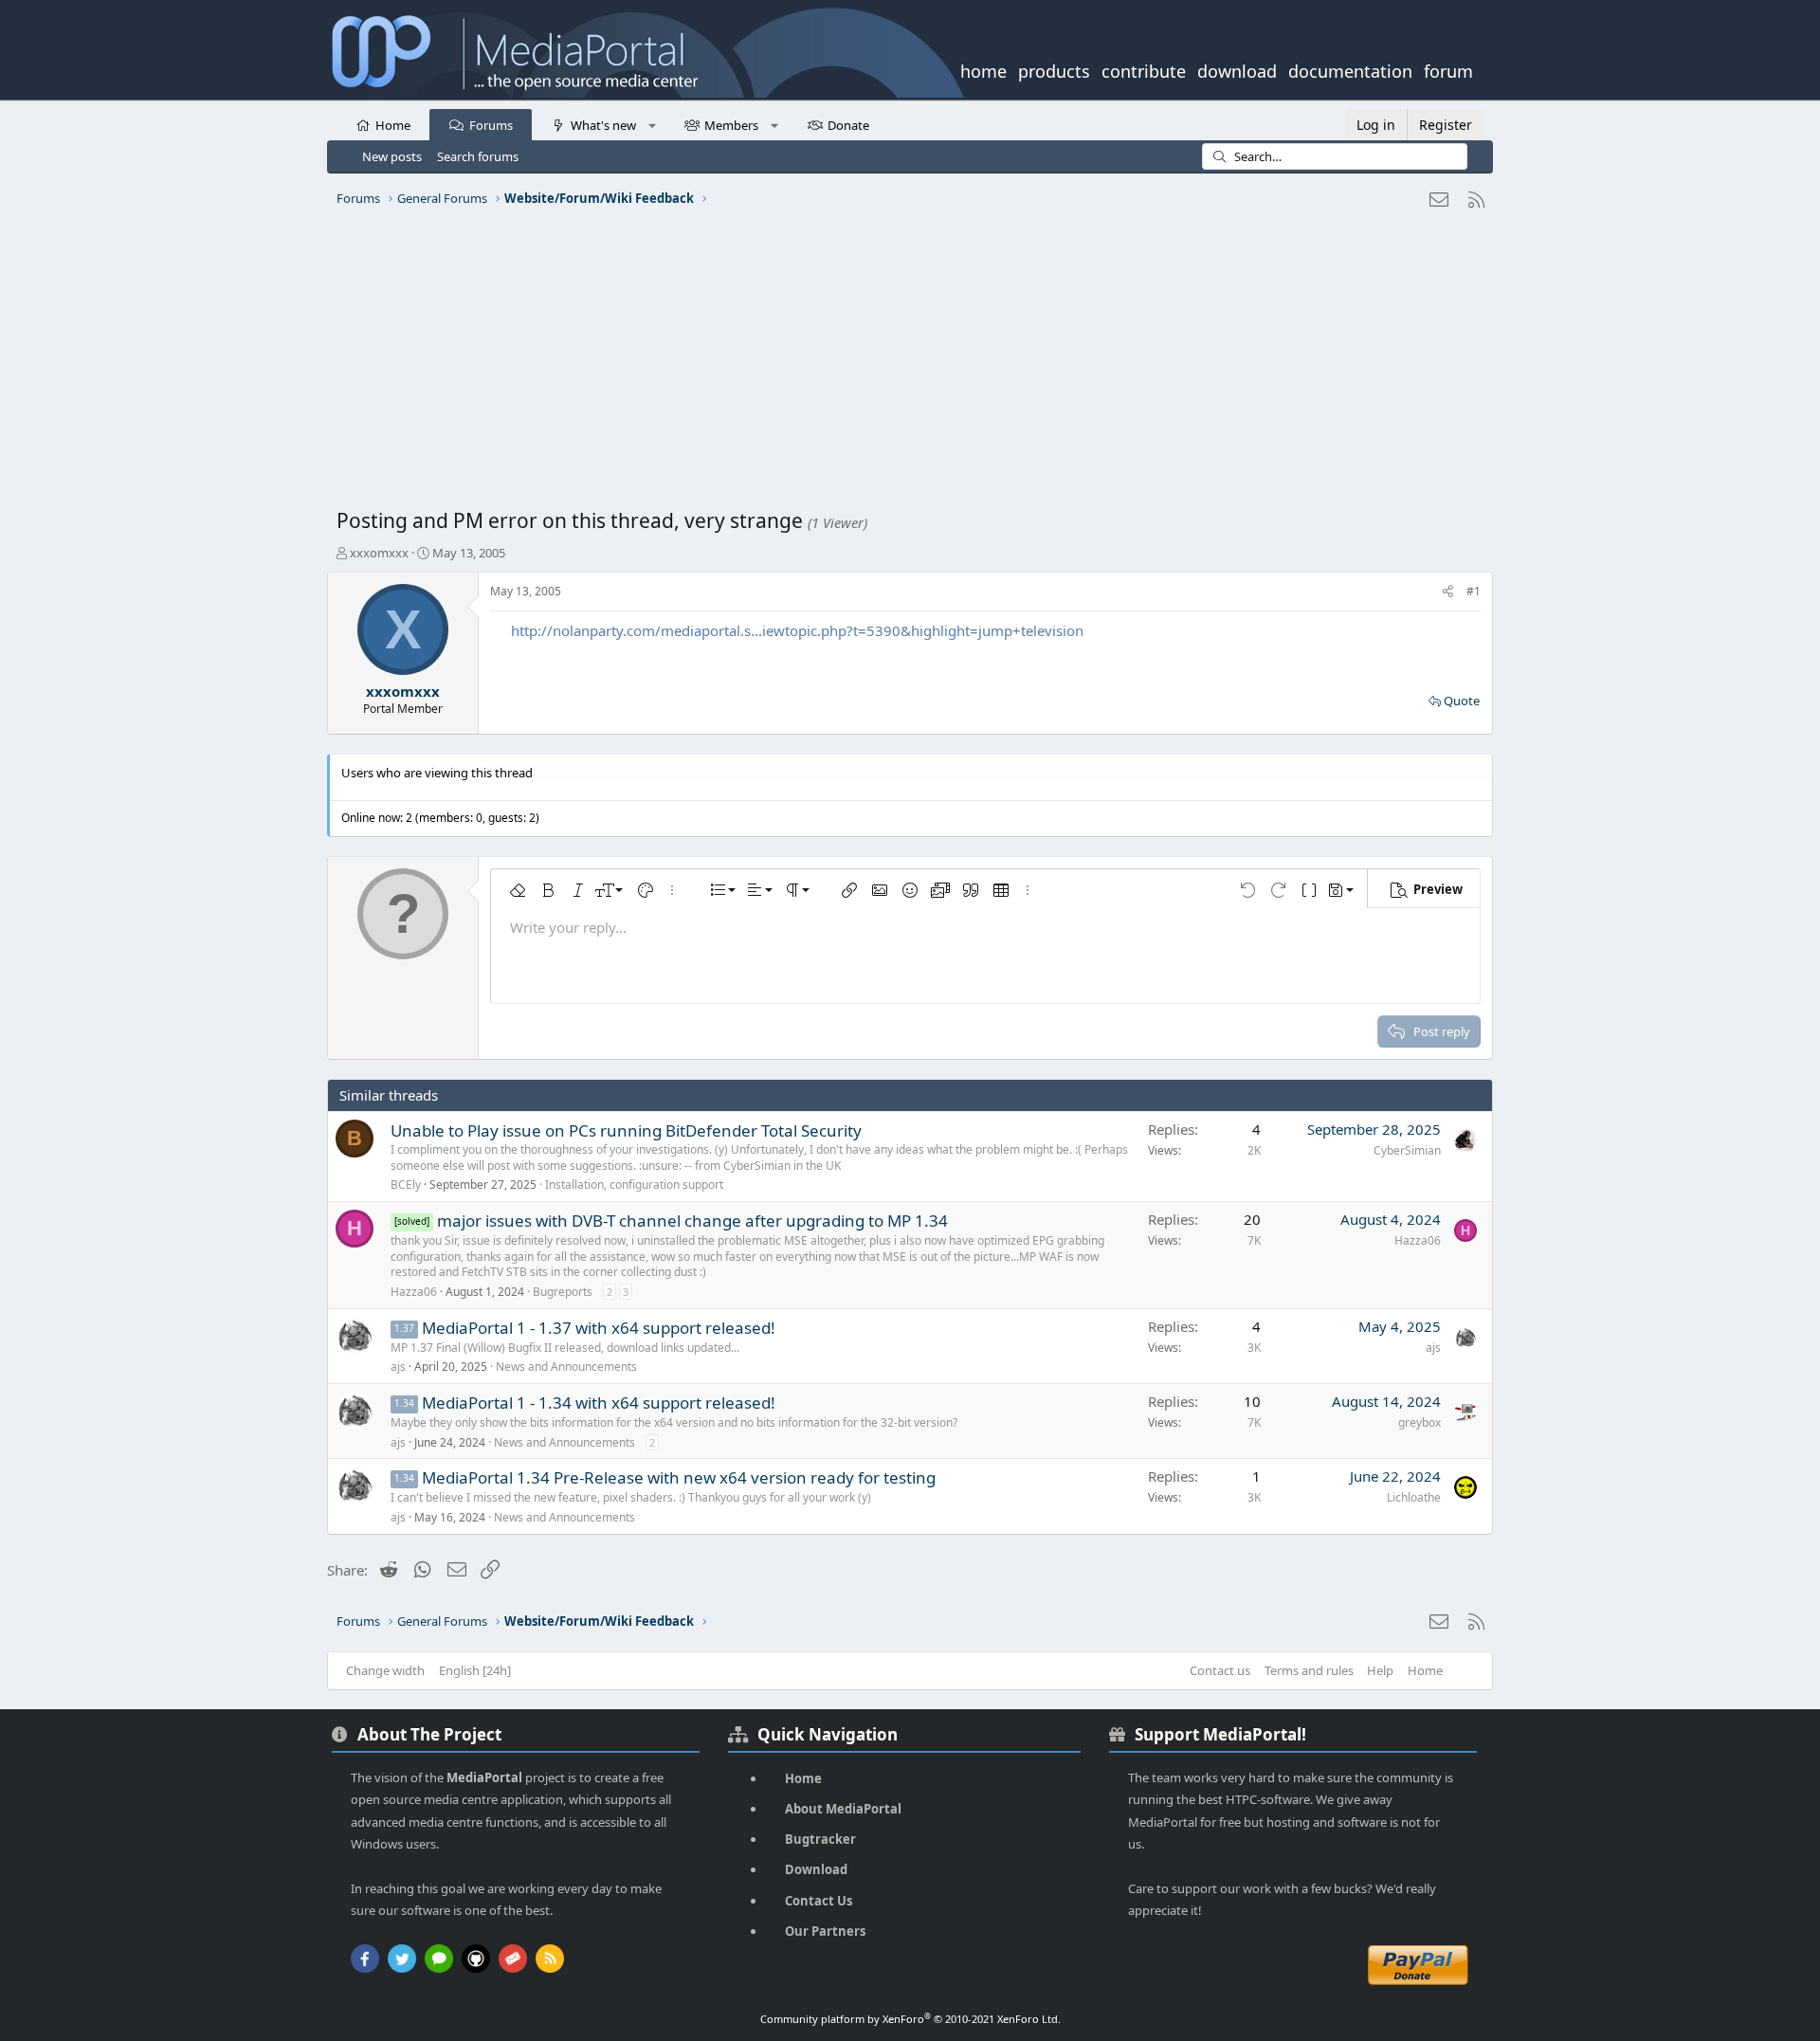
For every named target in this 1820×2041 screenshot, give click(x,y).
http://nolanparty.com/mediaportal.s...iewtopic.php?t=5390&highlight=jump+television (797, 630)
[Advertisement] (905, 365)
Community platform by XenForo (910, 2019)
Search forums (478, 156)
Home (393, 125)
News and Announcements (566, 1367)
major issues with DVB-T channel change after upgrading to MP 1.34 (692, 1221)
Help (1380, 1670)
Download (816, 1869)
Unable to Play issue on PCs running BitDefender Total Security (626, 1130)
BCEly (406, 1185)
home (983, 69)
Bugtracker (820, 1839)
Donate (848, 125)
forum (1448, 69)
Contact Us (819, 1901)
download (1237, 69)
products (1054, 69)
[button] (652, 124)
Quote (1462, 701)
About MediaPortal (843, 1809)
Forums (491, 125)
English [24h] (475, 1670)
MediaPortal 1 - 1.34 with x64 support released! (599, 1403)
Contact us (1220, 1670)
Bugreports (563, 1292)
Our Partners (825, 1931)
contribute (1144, 69)
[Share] (1448, 592)
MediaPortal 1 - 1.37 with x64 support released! (599, 1328)
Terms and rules (1309, 1670)
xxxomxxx (379, 553)
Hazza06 (414, 1292)
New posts (392, 156)
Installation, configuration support (634, 1185)
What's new (603, 125)
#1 (1474, 591)
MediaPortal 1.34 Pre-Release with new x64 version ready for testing (679, 1477)
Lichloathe (1414, 1497)
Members (731, 125)
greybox (1420, 1422)
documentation (1350, 69)
